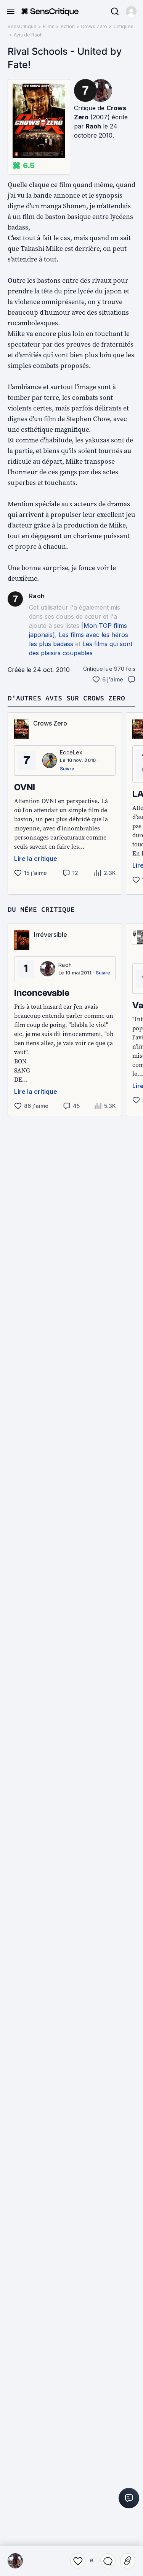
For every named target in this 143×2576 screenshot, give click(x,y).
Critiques (123, 26)
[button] (131, 11)
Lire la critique (36, 859)
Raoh (93, 126)
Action (68, 26)
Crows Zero (94, 26)
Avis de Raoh (28, 35)
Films (49, 26)
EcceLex (71, 752)
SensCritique (22, 26)
